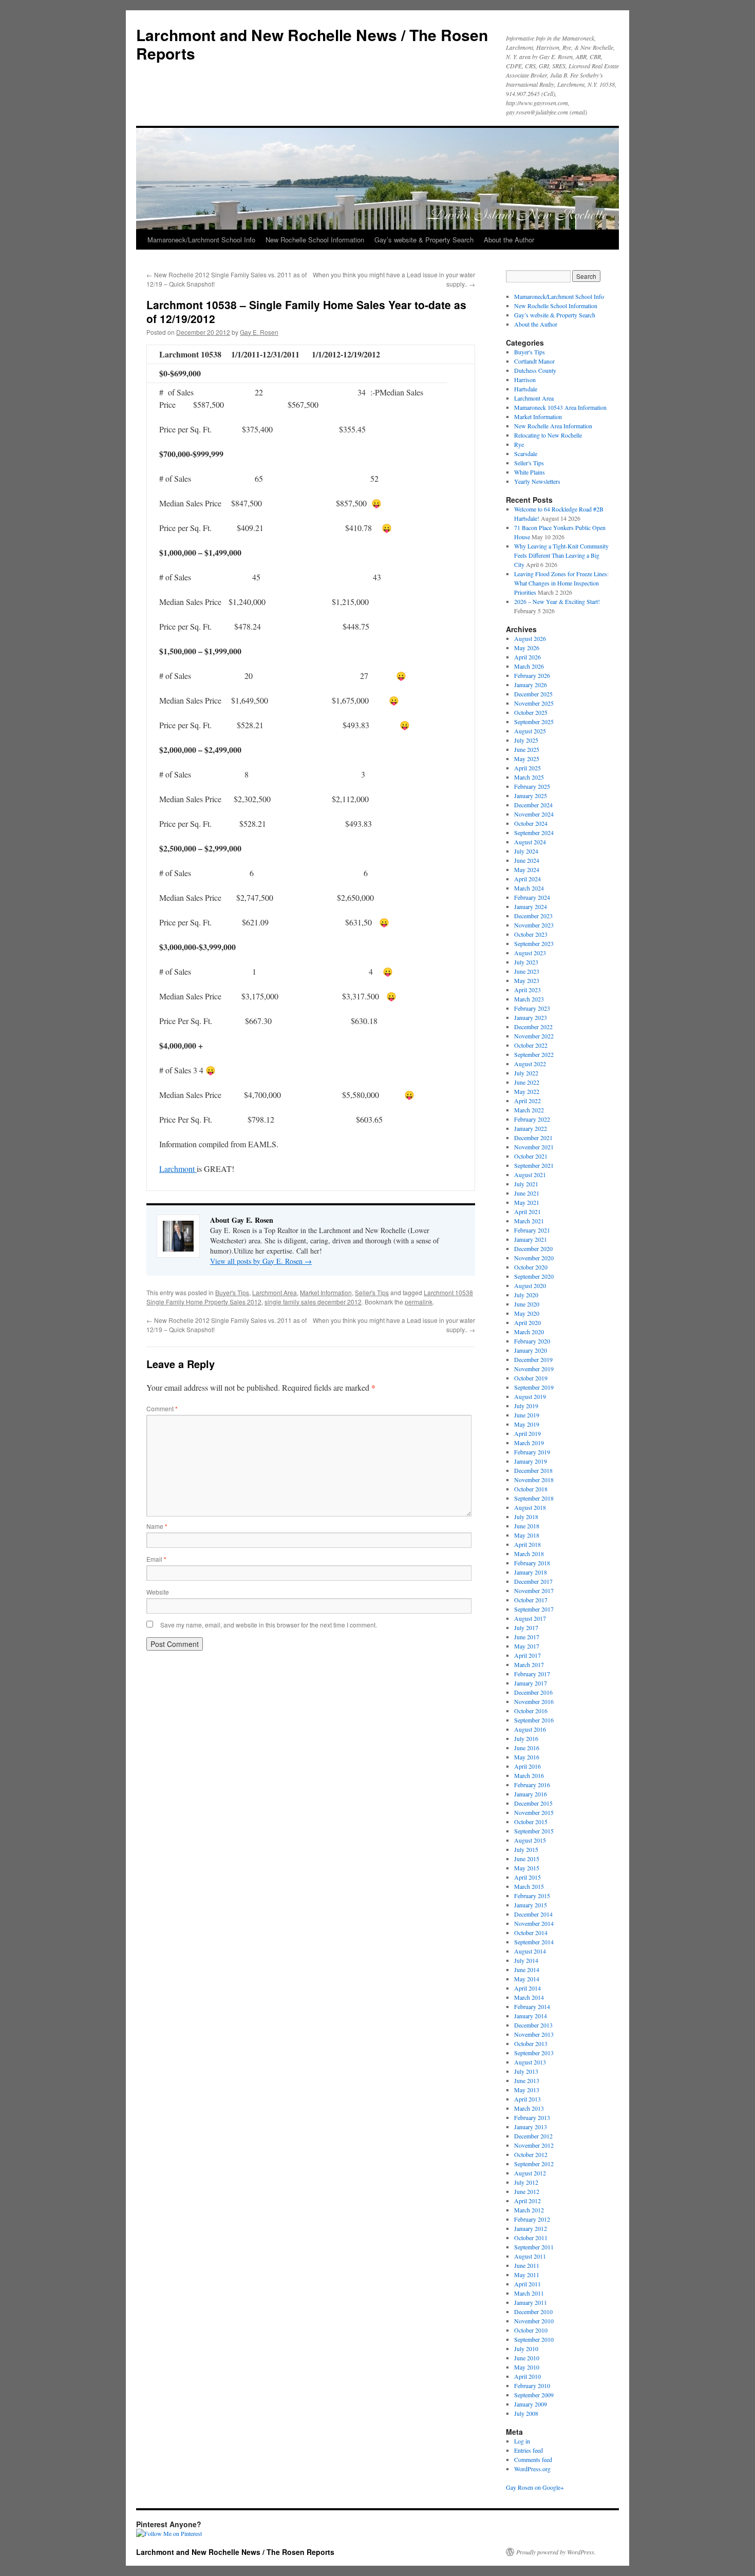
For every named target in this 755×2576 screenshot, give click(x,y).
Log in (522, 2441)
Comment (162, 1408)
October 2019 (531, 1378)
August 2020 (530, 1285)
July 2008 (526, 2413)
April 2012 (527, 2201)
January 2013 (531, 2127)
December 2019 (533, 1359)
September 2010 (534, 2339)
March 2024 (529, 888)
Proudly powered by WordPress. (556, 2552)
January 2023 (531, 1017)
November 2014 (534, 1923)
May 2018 (527, 1535)
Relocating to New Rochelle (548, 435)
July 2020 (526, 1295)
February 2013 (532, 2117)
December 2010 (533, 2312)
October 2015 (531, 1822)
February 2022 (532, 1119)
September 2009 (534, 2395)
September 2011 (534, 2247)
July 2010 (526, 2348)
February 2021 (532, 1230)
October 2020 (531, 1267)
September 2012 (534, 2164)
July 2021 (526, 1184)
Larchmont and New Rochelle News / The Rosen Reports (312, 44)
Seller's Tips (372, 1292)
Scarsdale (526, 453)
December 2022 (533, 1027)
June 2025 (527, 749)
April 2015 (527, 1877)
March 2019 (529, 1443)
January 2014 (531, 2016)
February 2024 (532, 897)
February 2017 (532, 1674)
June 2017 (527, 1637)
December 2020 (533, 1248)
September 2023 (534, 943)
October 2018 (531, 1489)
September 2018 (534, 1498)
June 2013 (527, 2080)
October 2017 (531, 1600)
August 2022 (530, 1064)
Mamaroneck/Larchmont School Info (201, 240)
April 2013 (527, 2099)
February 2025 (532, 786)
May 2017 (527, 1646)
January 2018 (531, 1572)
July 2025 (526, 740)
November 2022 (534, 1036)
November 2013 (534, 2034)
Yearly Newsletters (537, 481)
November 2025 (534, 703)
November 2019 (534, 1369)
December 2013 (533, 2025)
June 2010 (527, 2358)
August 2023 (530, 953)
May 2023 (527, 980)
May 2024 (527, 869)
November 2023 (534, 925)
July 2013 (526, 2071)
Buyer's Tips (232, 1292)
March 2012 (529, 2210)
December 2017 (533, 1581)
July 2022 (526, 1073)
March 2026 (529, 666)
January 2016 (531, 1794)
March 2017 (529, 1664)
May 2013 (527, 2090)
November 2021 (534, 1147)
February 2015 (532, 1896)
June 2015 (527, 1859)
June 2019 (527, 1415)
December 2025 (533, 694)
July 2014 (526, 1960)
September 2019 (534, 1387)
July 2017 (526, 1627)
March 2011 (529, 2293)
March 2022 (529, 1110)
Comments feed (533, 2459)
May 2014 (527, 1979)
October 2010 (531, 2330)
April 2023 (527, 990)
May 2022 (527, 1091)
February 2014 (532, 2006)
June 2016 (527, 1748)
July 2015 (526, 1849)
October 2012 (531, 2154)
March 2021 (529, 1221)
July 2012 (526, 2182)
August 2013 (530, 2062)
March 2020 (529, 1332)
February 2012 (532, 2219)
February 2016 (532, 1785)
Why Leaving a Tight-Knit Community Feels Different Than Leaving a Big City (561, 555)
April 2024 (527, 879)
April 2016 (527, 1766)
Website (158, 1592)
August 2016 (530, 1729)
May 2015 (527, 1868)
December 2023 (533, 916)
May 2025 (527, 759)
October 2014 (531, 1933)
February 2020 (532, 1341)
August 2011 (530, 2256)
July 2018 (526, 1517)
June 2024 (527, 860)
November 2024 (534, 814)
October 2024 (531, 823)
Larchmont (178, 1169)
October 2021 (531, 1156)
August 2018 (530, 1507)
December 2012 (533, 2136)
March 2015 (529, 1886)
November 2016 (534, 1701)
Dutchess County (535, 370)
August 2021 (530, 1175)
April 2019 (527, 1433)
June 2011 (527, 2265)
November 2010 (534, 2321)
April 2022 (527, 1101)
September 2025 (534, 722)
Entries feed (528, 2450)
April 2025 (527, 768)
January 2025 (531, 795)
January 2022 (531, 1128)
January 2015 (531, 1905)
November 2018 (534, 1480)
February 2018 (532, 1563)
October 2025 (531, 712)
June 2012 (527, 2191)
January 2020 (531, 1350)
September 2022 (534, 1054)
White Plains (530, 472)
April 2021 (527, 1211)
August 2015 (530, 1840)
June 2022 (527, 1082)
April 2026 (527, 657)
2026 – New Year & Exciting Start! (557, 601)
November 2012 (534, 2145)
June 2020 (527, 1304)
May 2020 (527, 1313)
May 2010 (527, 2367)
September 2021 (534, 1165)
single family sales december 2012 (313, 1302)
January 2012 (531, 2228)
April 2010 (527, 2376)
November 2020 (534, 1258)
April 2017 (527, 1655)
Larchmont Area (275, 1292)
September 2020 (534, 1276)
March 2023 (529, 999)
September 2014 (534, 1942)
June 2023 (527, 971)
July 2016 (526, 1738)
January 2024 (531, 906)
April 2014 (527, 1988)
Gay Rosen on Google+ (535, 2487)
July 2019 (526, 1406)
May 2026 (527, 648)
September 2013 (534, 2053)
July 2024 (526, 851)
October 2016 (531, 1711)
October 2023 (531, 934)
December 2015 (533, 1803)
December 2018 (533, 1470)
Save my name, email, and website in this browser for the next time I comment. (269, 1625)
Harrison (525, 380)
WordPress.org (532, 2469)
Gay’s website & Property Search (424, 240)
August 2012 (530, 2173)
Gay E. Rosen (259, 332)
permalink (419, 1302)
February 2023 (532, 1008)
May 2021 (527, 1202)
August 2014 (530, 1951)
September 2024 (534, 832)
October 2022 (531, 1045)
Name (157, 1526)
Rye (519, 444)
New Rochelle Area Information (553, 426)
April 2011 (527, 2284)
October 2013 (531, 2043)
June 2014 (527, 1969)
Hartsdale (526, 389)
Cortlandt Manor (534, 361)
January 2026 (531, 685)
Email (156, 1559)
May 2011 (527, 2275)
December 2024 (533, 805)
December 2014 (533, 1914)
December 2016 (533, 1692)
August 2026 (530, 638)
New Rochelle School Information (315, 240)
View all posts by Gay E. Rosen (261, 1261)
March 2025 (529, 777)
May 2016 (527, 1757)
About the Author (509, 240)
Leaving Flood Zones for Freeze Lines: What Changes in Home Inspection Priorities (561, 583)
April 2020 (527, 1322)
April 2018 (527, 1544)
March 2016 (529, 1775)
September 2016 (534, 1720)
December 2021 (533, 1138)
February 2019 (532, 1452)
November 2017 (534, 1590)
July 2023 (526, 962)
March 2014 (529, 1997)
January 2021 (531, 1239)
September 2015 (534, 1831)
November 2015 (534, 1812)
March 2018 (529, 1554)
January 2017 (531, 1683)
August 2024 (530, 842)
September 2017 (534, 1609)
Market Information (326, 1292)
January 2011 (531, 2302)
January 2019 (531, 1461)
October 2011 (531, 2238)
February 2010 (532, 2385)
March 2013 (529, 2108)
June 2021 (527, 1193)
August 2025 (530, 731)
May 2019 (527, 1424)
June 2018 (527, 1526)
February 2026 (532, 675)
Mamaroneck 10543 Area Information (560, 407)
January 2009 (531, 2404)
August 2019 (530, 1396)
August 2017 (530, 1618)
